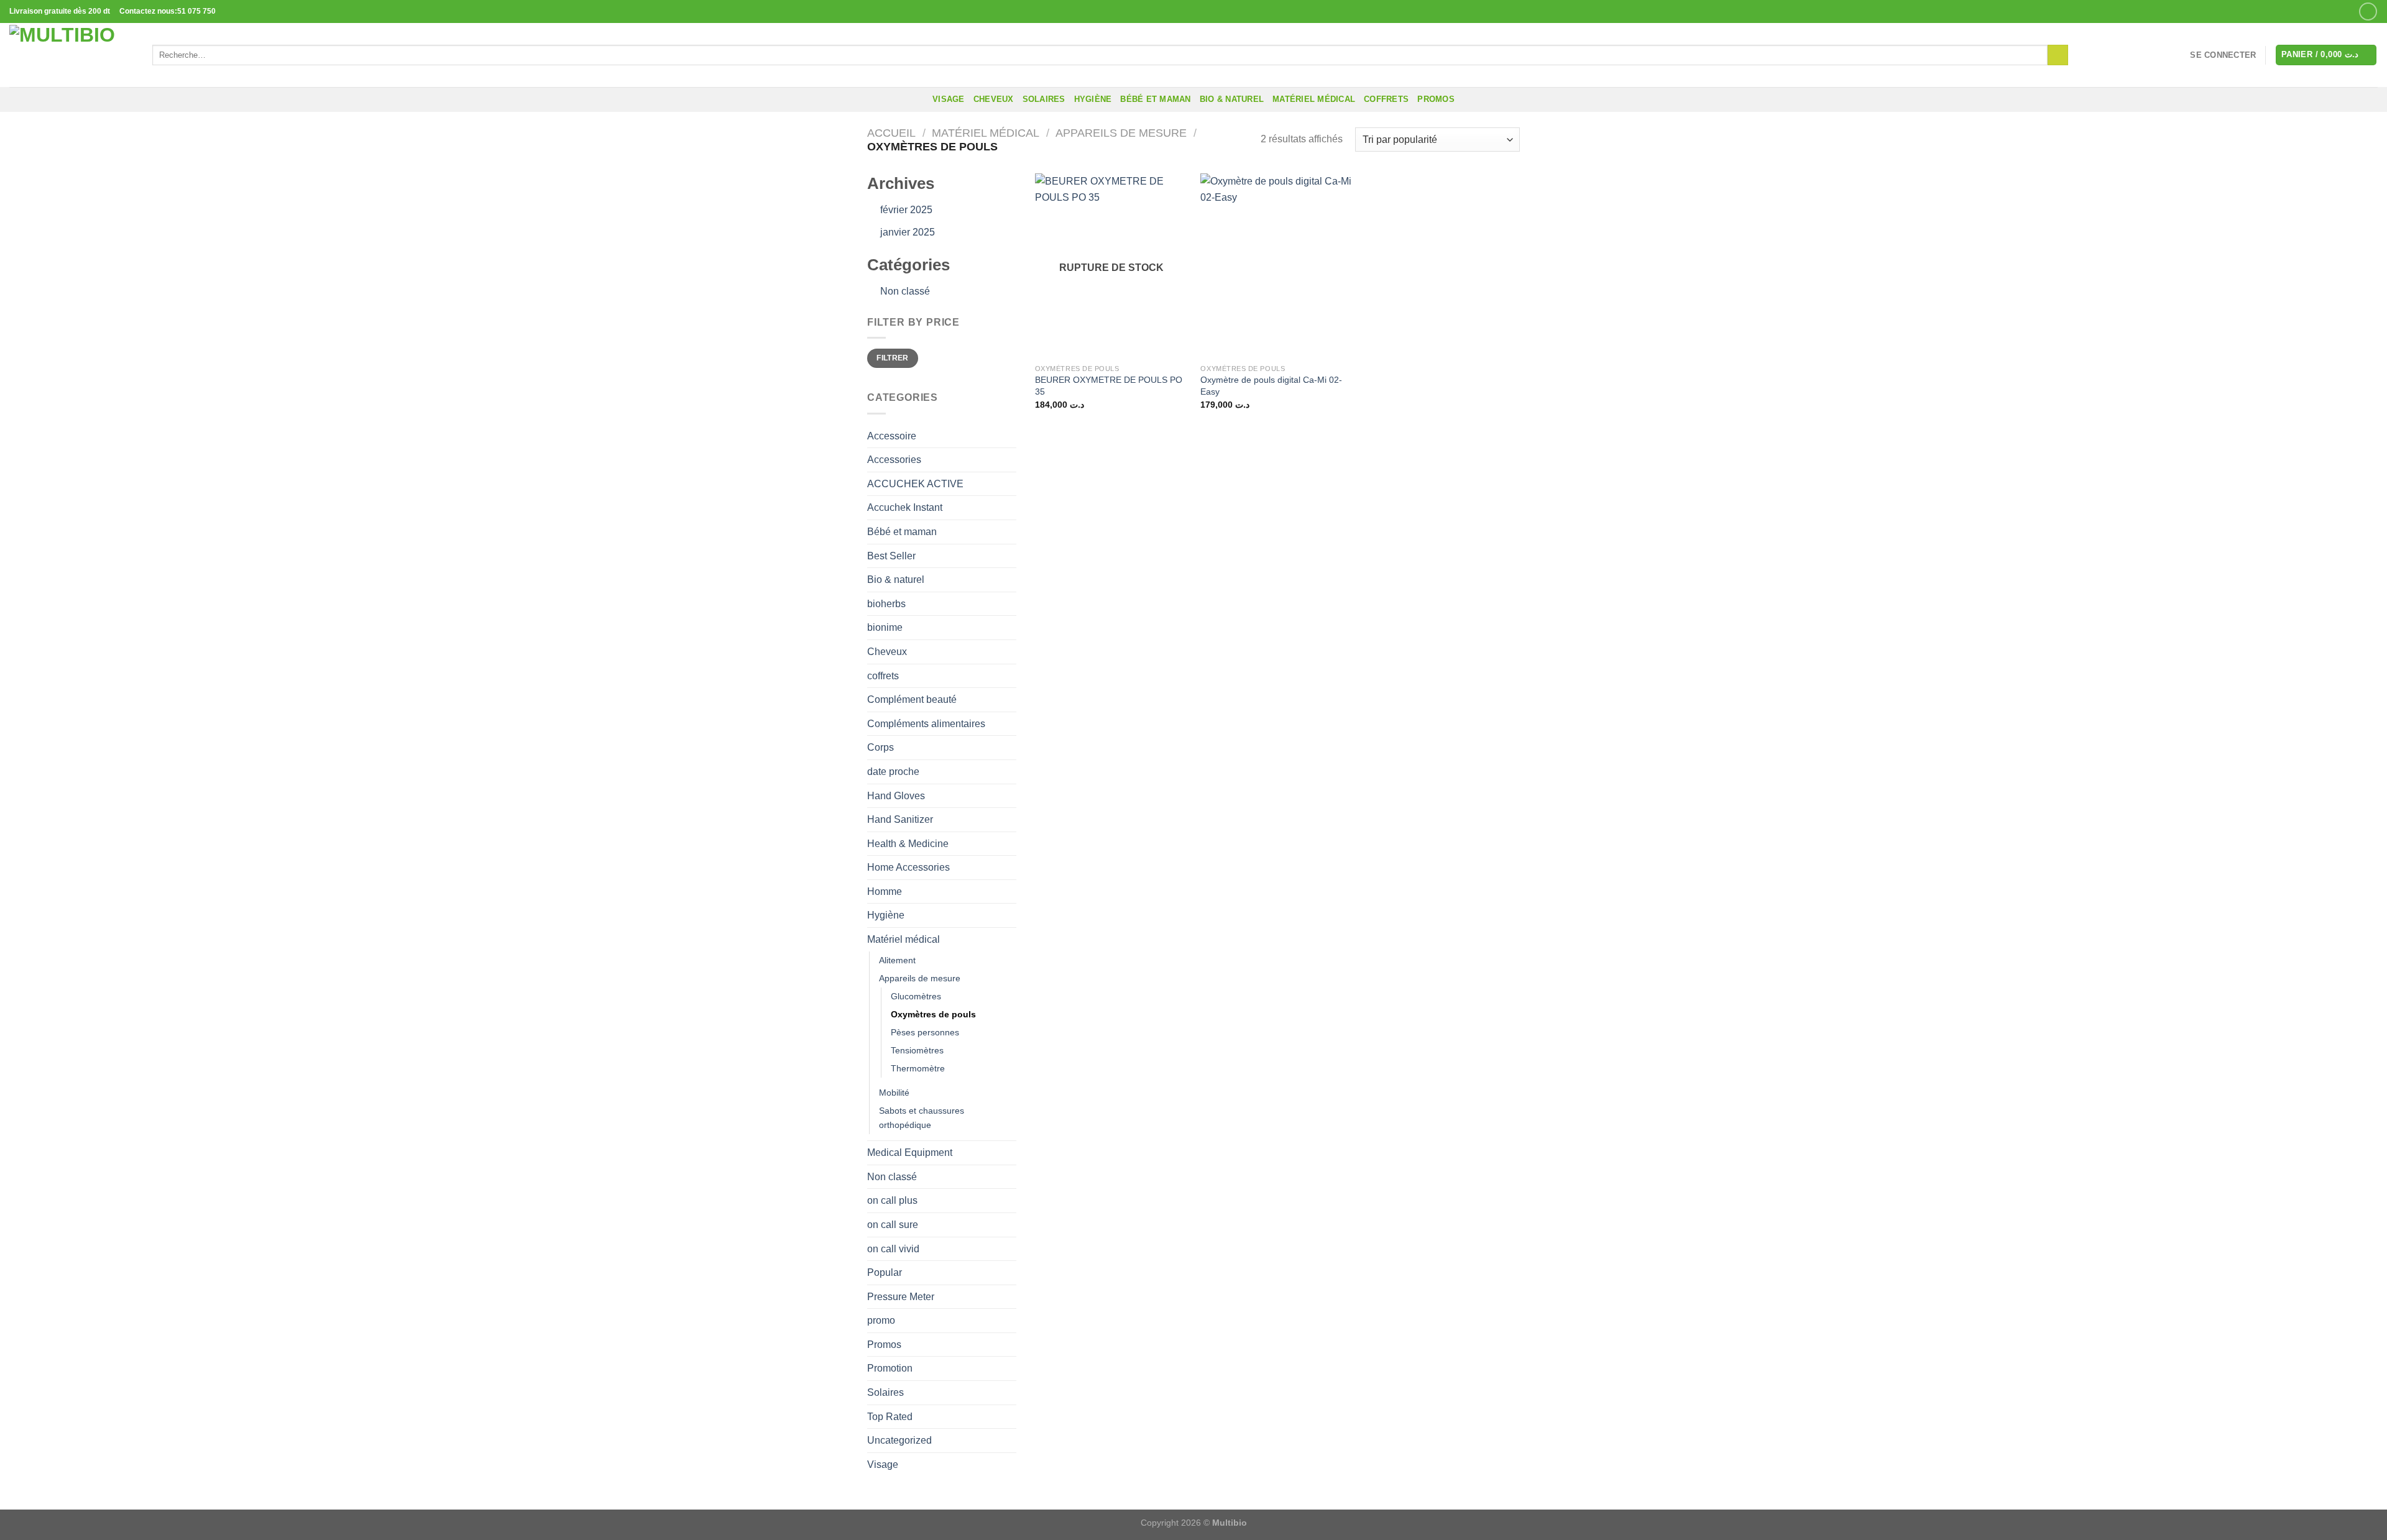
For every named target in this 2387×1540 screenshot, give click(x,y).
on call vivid (893, 1249)
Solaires (1044, 99)
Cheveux (994, 99)
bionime (885, 627)
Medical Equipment (910, 1153)
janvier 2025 (908, 232)
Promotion (890, 1368)
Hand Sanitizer (900, 819)
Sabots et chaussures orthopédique (922, 1118)
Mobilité (894, 1093)
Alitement (897, 960)
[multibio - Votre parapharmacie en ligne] (71, 55)
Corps (881, 747)
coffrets (1386, 99)
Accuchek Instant (905, 507)
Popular (885, 1272)
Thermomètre (918, 1068)
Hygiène (1093, 99)
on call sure (893, 1225)
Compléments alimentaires (926, 724)
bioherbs (886, 604)
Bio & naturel (1232, 99)
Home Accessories (908, 867)
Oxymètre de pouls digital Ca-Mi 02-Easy (1271, 386)
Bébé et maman (1155, 99)
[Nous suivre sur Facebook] (2368, 11)
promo (881, 1320)
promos (1436, 99)
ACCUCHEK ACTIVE (915, 484)
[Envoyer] (2058, 55)
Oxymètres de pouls (933, 1014)
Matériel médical (1314, 99)
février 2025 (906, 210)
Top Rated (890, 1417)
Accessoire (892, 436)
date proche (893, 772)
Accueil (891, 133)
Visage (949, 99)
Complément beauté (912, 699)
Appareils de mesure (1121, 133)
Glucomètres (916, 996)
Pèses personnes (925, 1032)
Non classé (905, 291)
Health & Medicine (908, 844)
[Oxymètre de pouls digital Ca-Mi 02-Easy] (1277, 265)
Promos (884, 1345)
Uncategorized (899, 1440)
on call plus (892, 1200)
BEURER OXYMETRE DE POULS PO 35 (1109, 386)
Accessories (894, 460)
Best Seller (891, 556)
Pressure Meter (901, 1297)
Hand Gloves (896, 796)
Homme (885, 891)
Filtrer (893, 358)
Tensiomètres (917, 1050)
